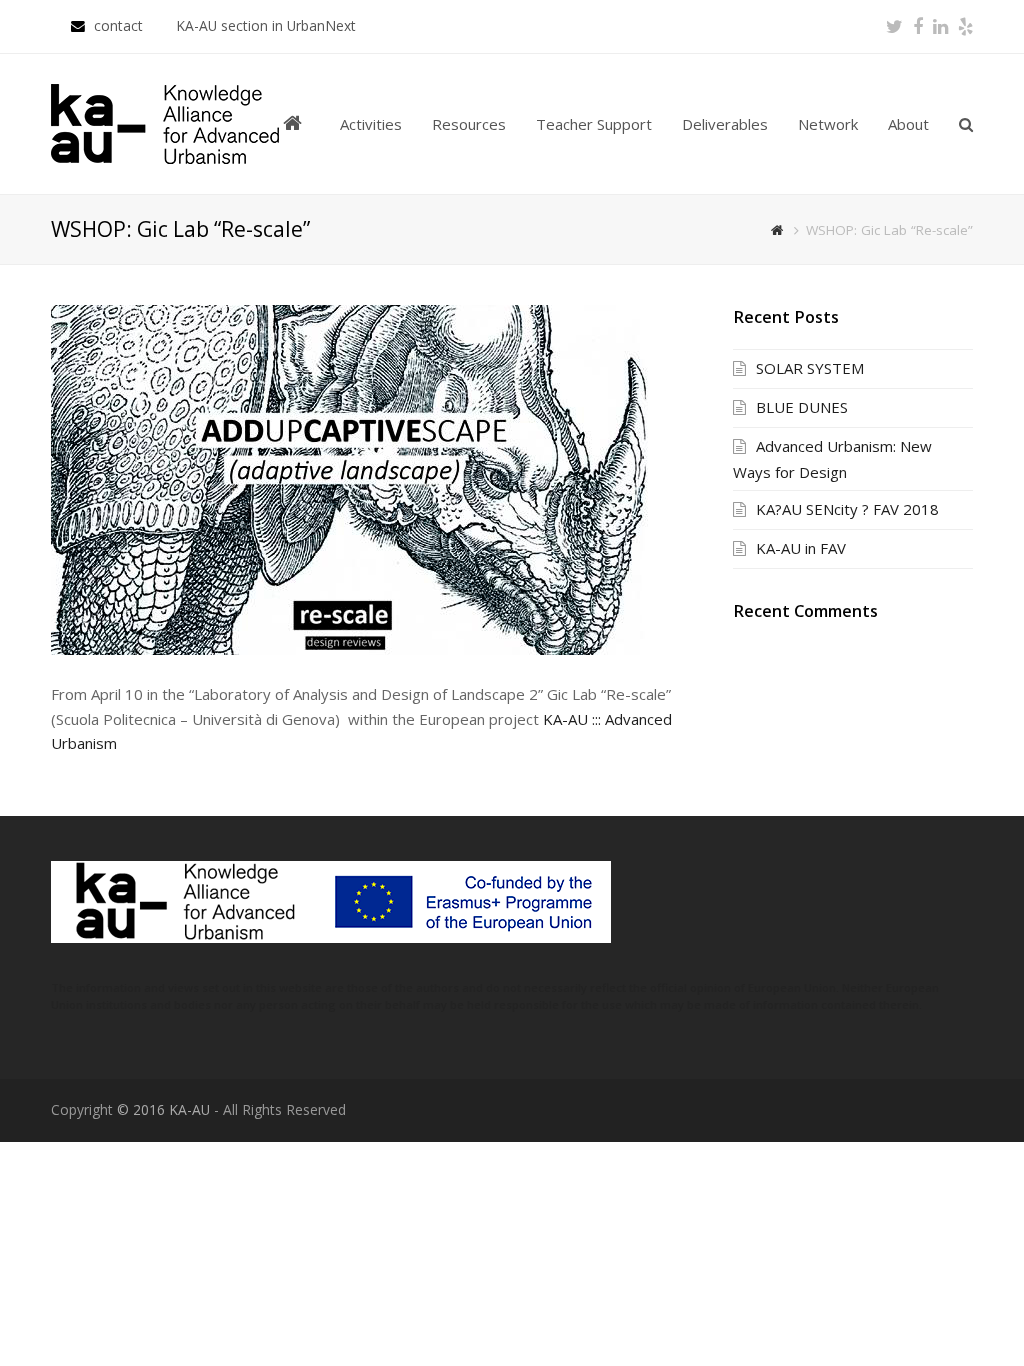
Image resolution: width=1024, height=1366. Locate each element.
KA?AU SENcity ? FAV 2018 (847, 509)
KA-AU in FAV (801, 548)
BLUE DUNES (802, 407)
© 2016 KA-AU (163, 1109)
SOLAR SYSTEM (810, 368)
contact (120, 25)
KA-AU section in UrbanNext (266, 25)
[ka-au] (165, 122)
